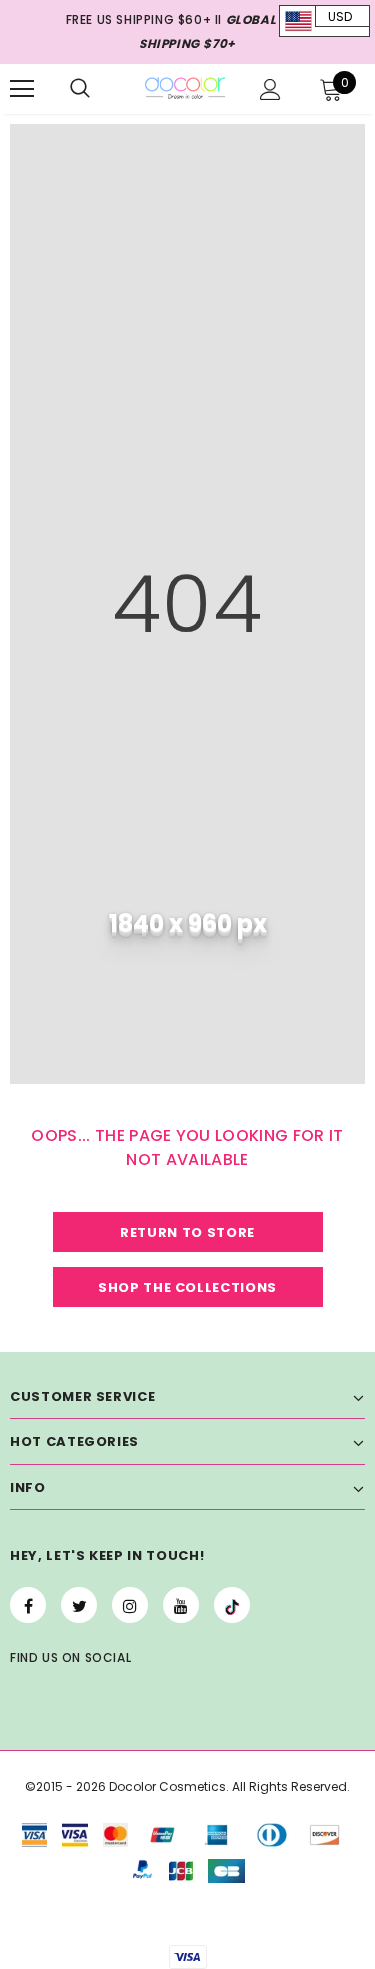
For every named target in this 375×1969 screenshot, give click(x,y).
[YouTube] (181, 1605)
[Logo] (185, 87)
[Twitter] (79, 1605)
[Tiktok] (232, 1605)
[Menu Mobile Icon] (22, 89)
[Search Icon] (80, 89)
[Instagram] (130, 1605)
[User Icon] (270, 89)
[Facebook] (28, 1605)
